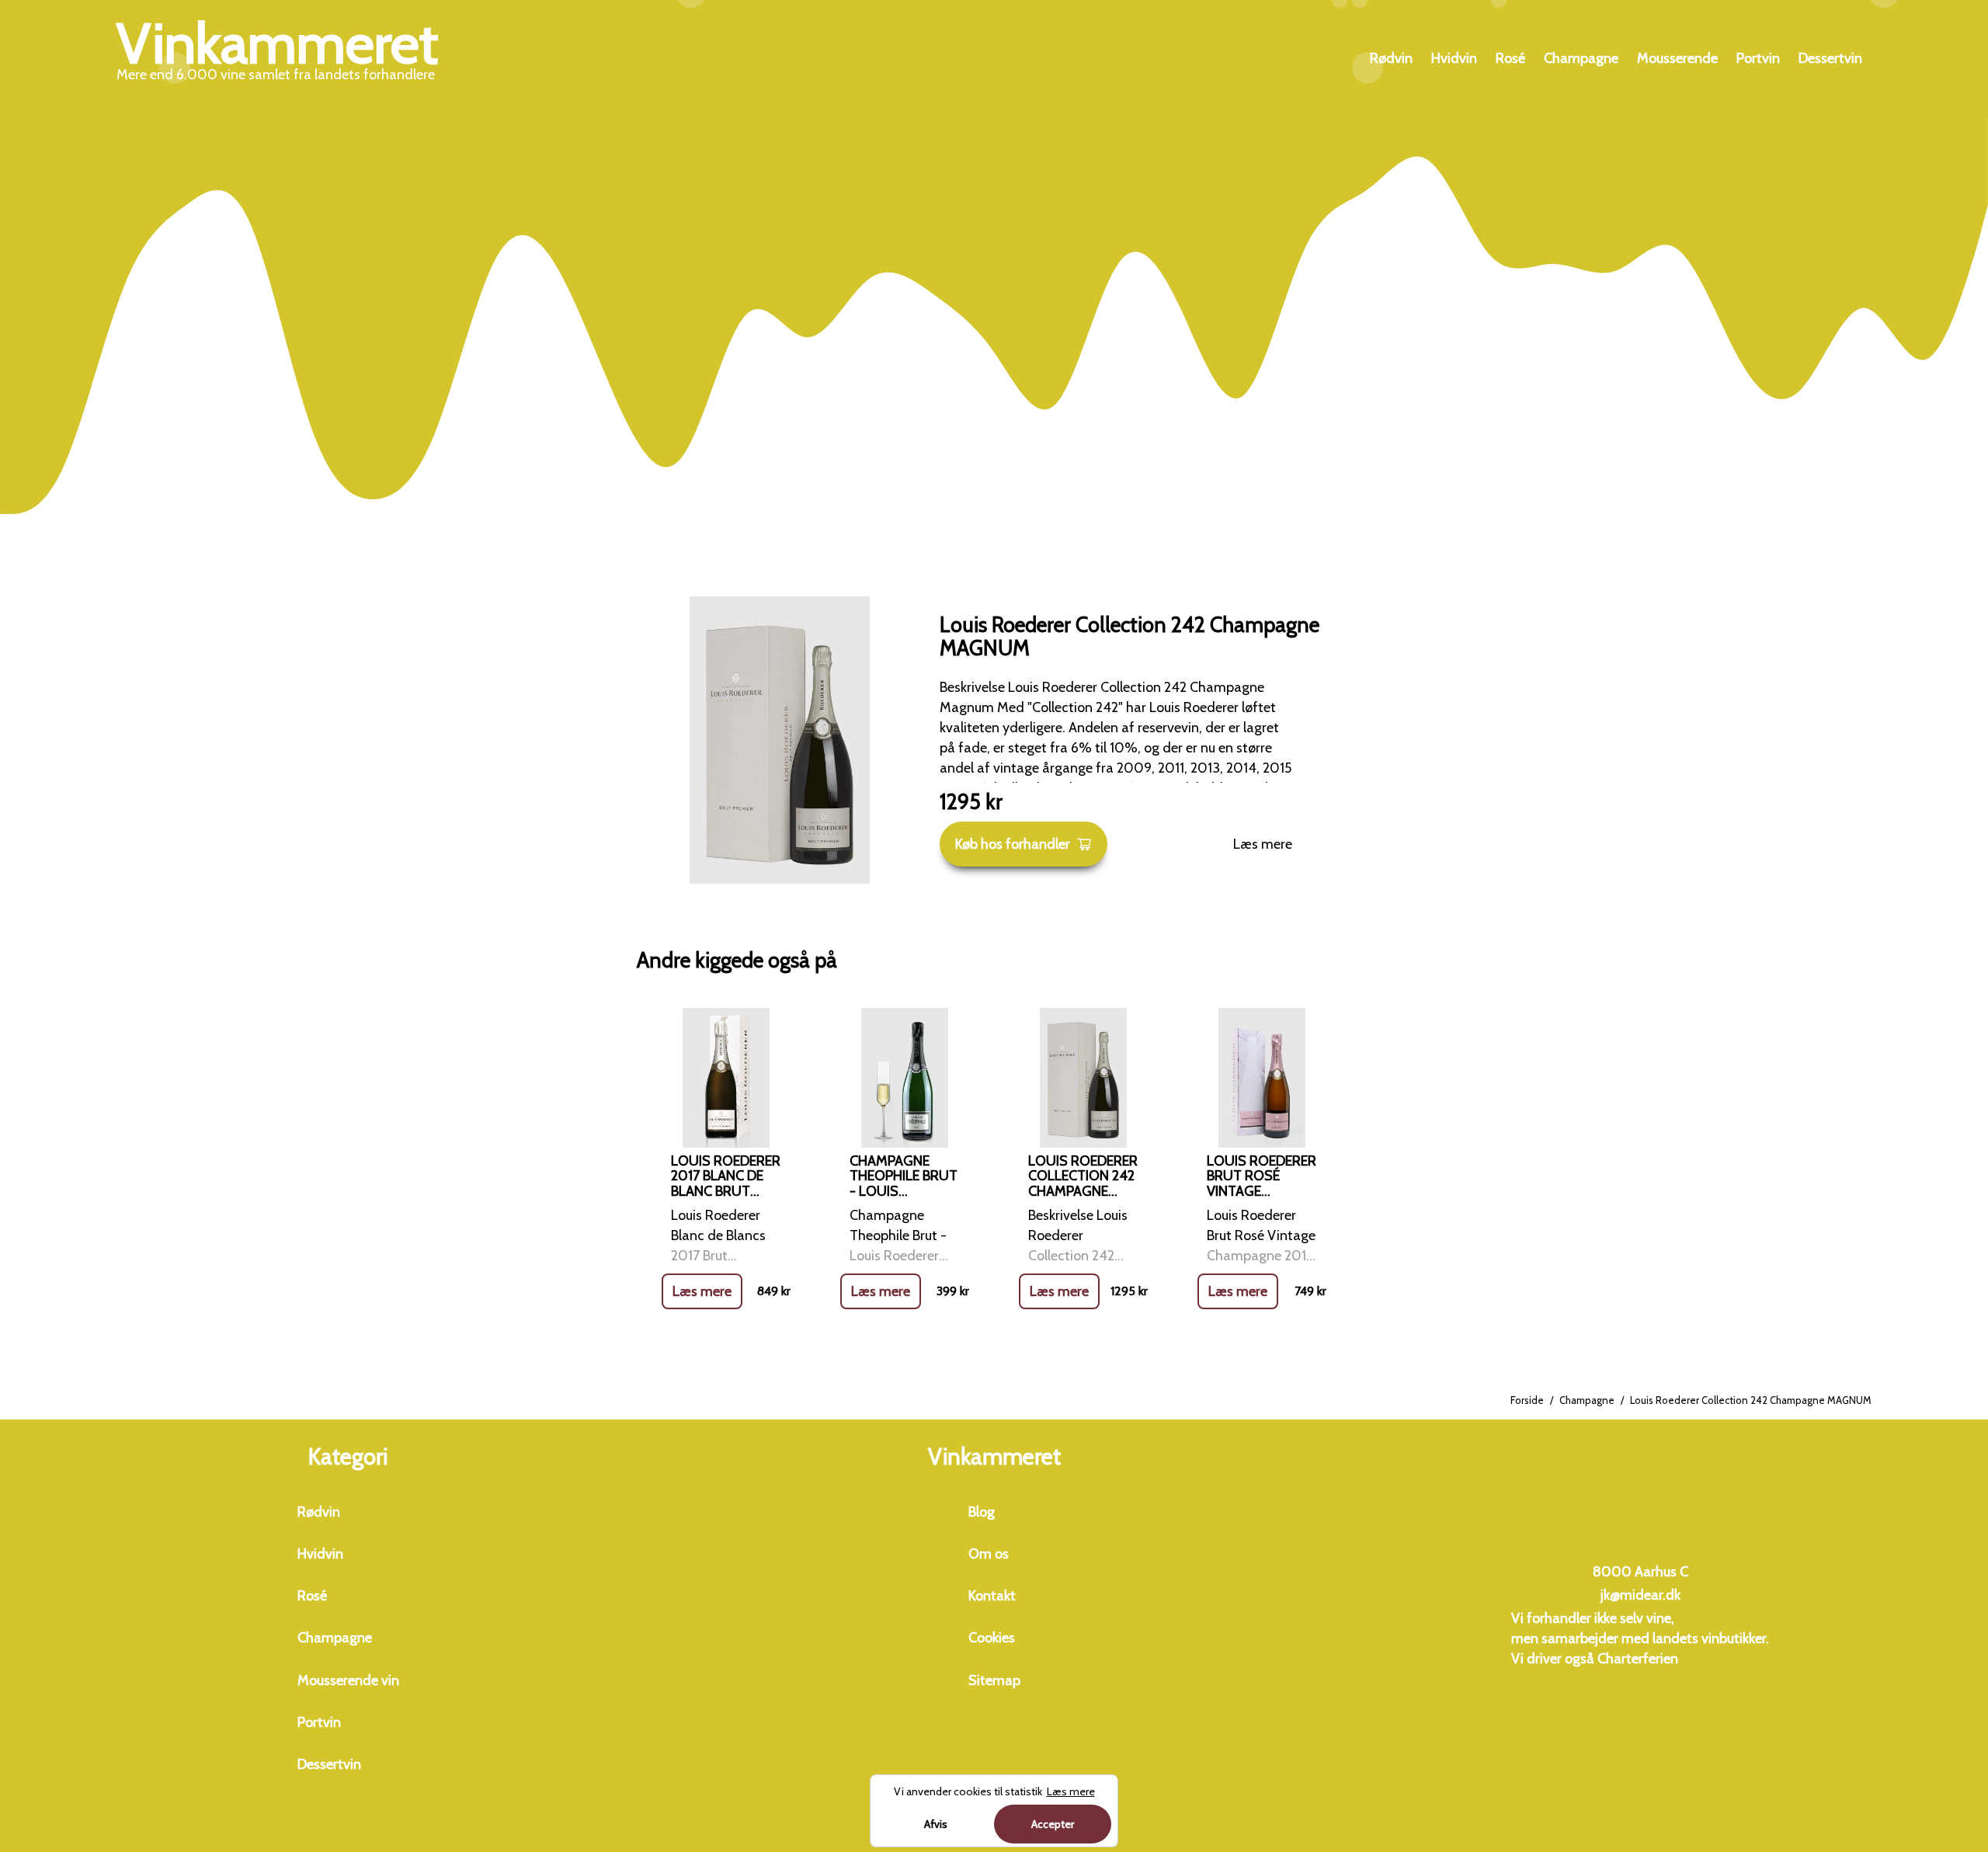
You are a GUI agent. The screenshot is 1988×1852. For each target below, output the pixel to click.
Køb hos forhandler (1013, 844)
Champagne (1581, 58)
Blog (982, 1512)
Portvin (1758, 58)
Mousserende (1677, 58)
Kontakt (992, 1596)
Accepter (1053, 1824)
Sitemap (994, 1680)
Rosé (1510, 58)
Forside (1527, 1400)
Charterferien (1638, 1659)
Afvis (936, 1824)
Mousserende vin (348, 1680)
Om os (989, 1554)
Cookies (992, 1638)
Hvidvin (1454, 58)
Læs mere (1263, 844)
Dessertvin (1830, 58)
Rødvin (1391, 58)
